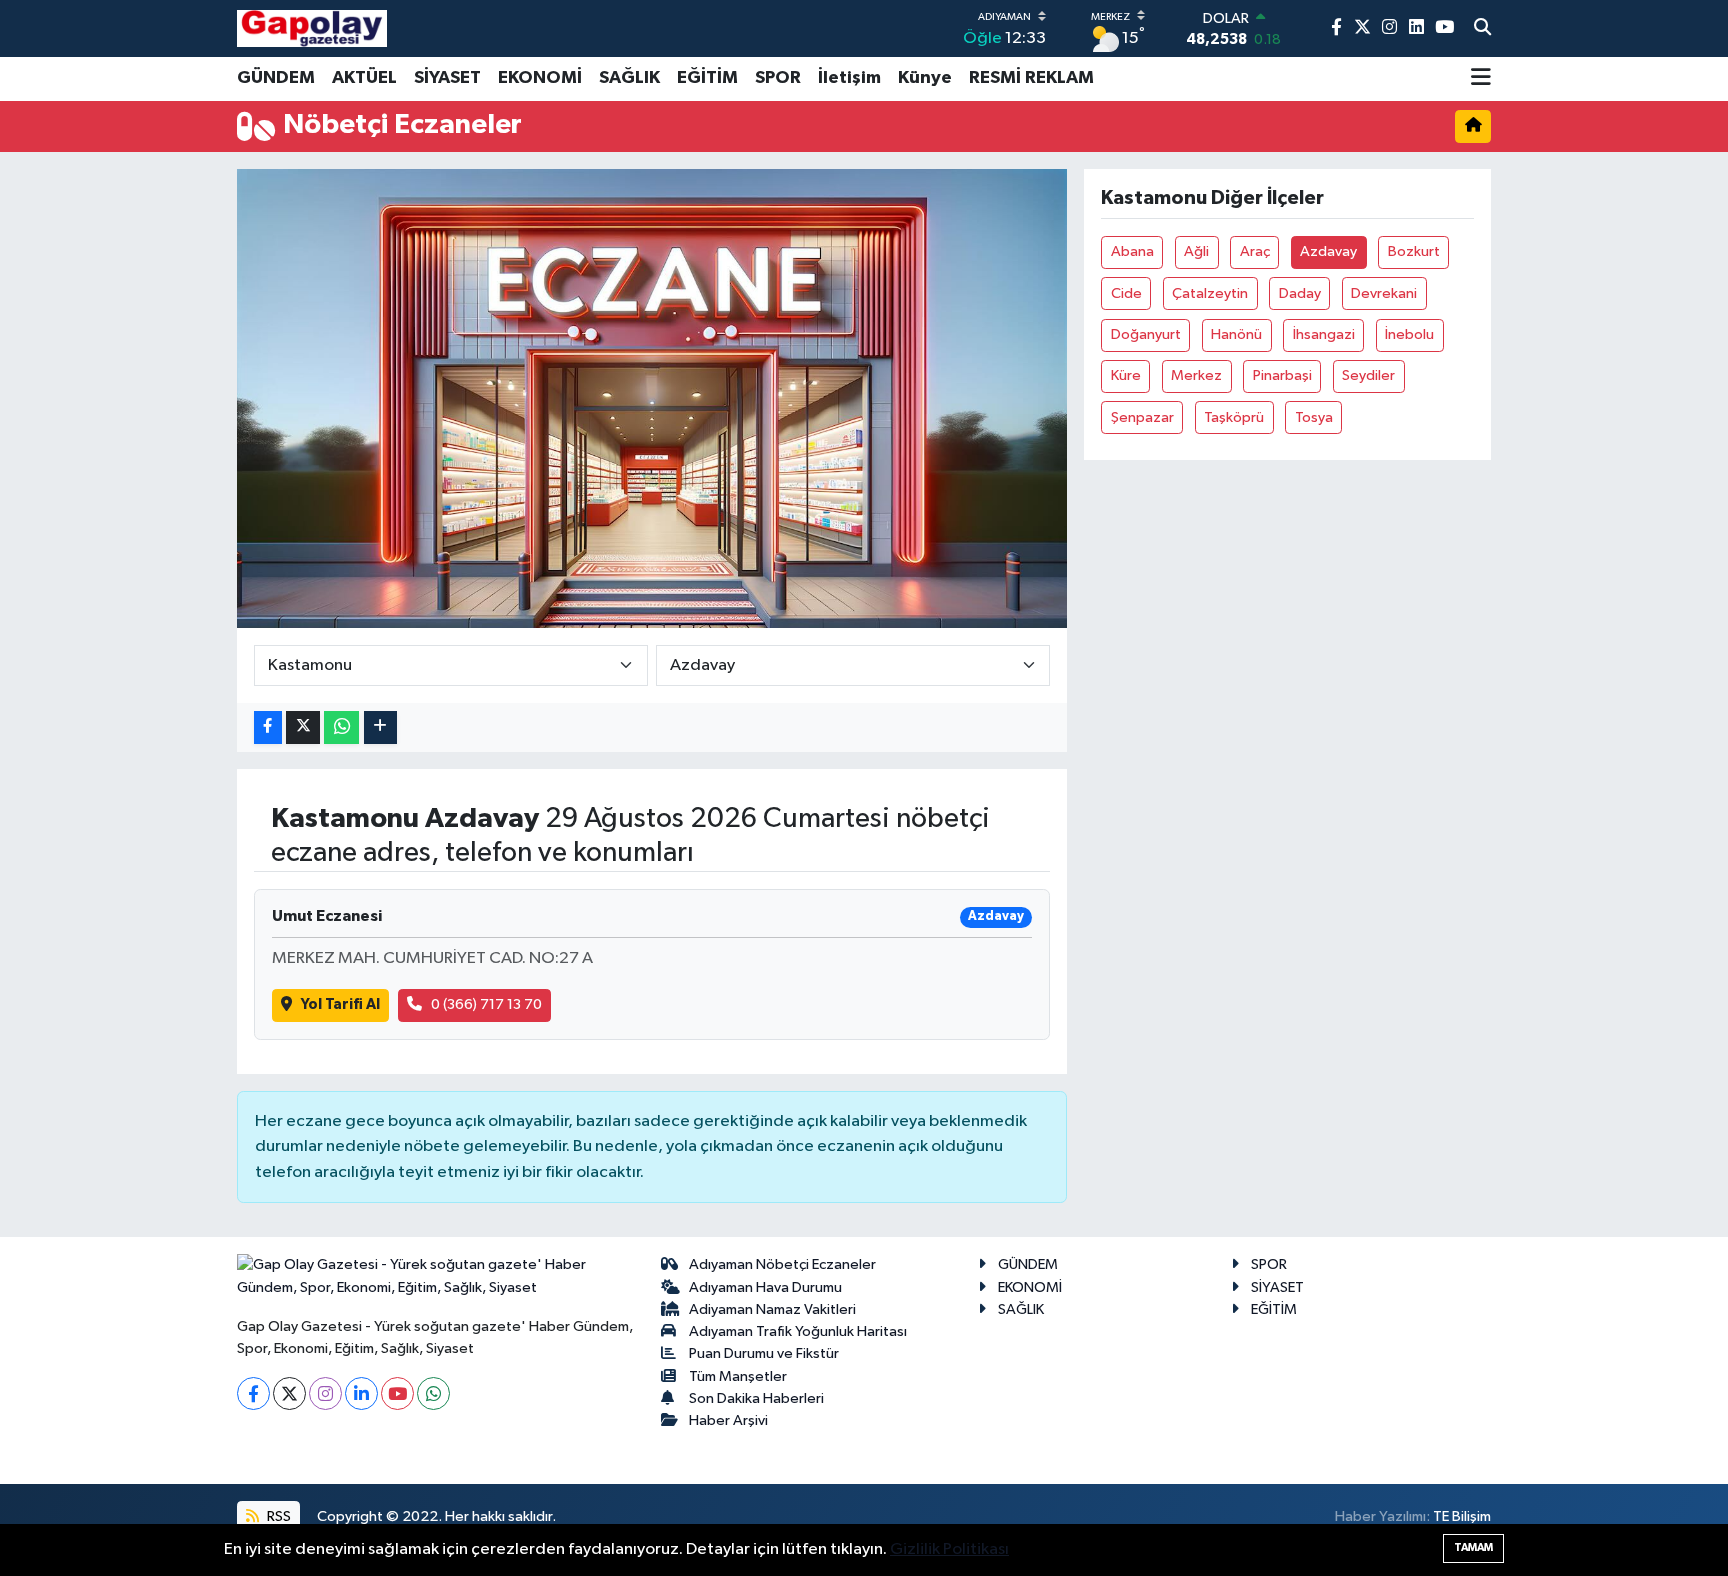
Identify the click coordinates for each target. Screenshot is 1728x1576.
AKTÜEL (364, 78)
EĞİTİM (707, 78)
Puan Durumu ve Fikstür (764, 1353)
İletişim (849, 78)
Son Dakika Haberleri (756, 1398)
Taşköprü (1234, 417)
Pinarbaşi (1282, 375)
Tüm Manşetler (738, 1376)
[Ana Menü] (1481, 79)
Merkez (1196, 375)
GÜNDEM (276, 78)
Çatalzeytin (1210, 293)
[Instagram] (325, 1393)
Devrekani (1384, 293)
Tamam (1473, 1547)
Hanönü (1236, 334)
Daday (1300, 293)
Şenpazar (1142, 417)
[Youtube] (397, 1393)
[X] (289, 1393)
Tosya (1314, 417)
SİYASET (447, 78)
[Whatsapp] (433, 1393)
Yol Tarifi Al (340, 1004)
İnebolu (1409, 334)
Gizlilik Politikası (949, 1549)
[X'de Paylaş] (303, 727)
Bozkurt (1414, 251)
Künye (925, 78)
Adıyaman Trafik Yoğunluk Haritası (798, 1331)
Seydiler (1368, 375)
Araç (1255, 251)
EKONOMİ (540, 78)
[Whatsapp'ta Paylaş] (341, 727)
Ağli (1196, 251)
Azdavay (1328, 251)
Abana (1132, 251)
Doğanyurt (1146, 334)
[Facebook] (253, 1393)
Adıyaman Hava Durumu (765, 1287)
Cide (1126, 293)
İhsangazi (1324, 334)
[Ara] (1482, 29)
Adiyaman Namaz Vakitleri (772, 1309)
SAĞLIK (629, 78)
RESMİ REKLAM (1031, 78)
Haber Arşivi (728, 1420)
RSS (277, 1516)
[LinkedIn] (361, 1393)
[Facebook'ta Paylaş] (268, 727)
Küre (1126, 375)
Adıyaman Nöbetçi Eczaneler (782, 1264)
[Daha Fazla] (380, 727)
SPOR (778, 78)
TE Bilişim (1462, 1516)
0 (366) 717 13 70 (486, 1004)
